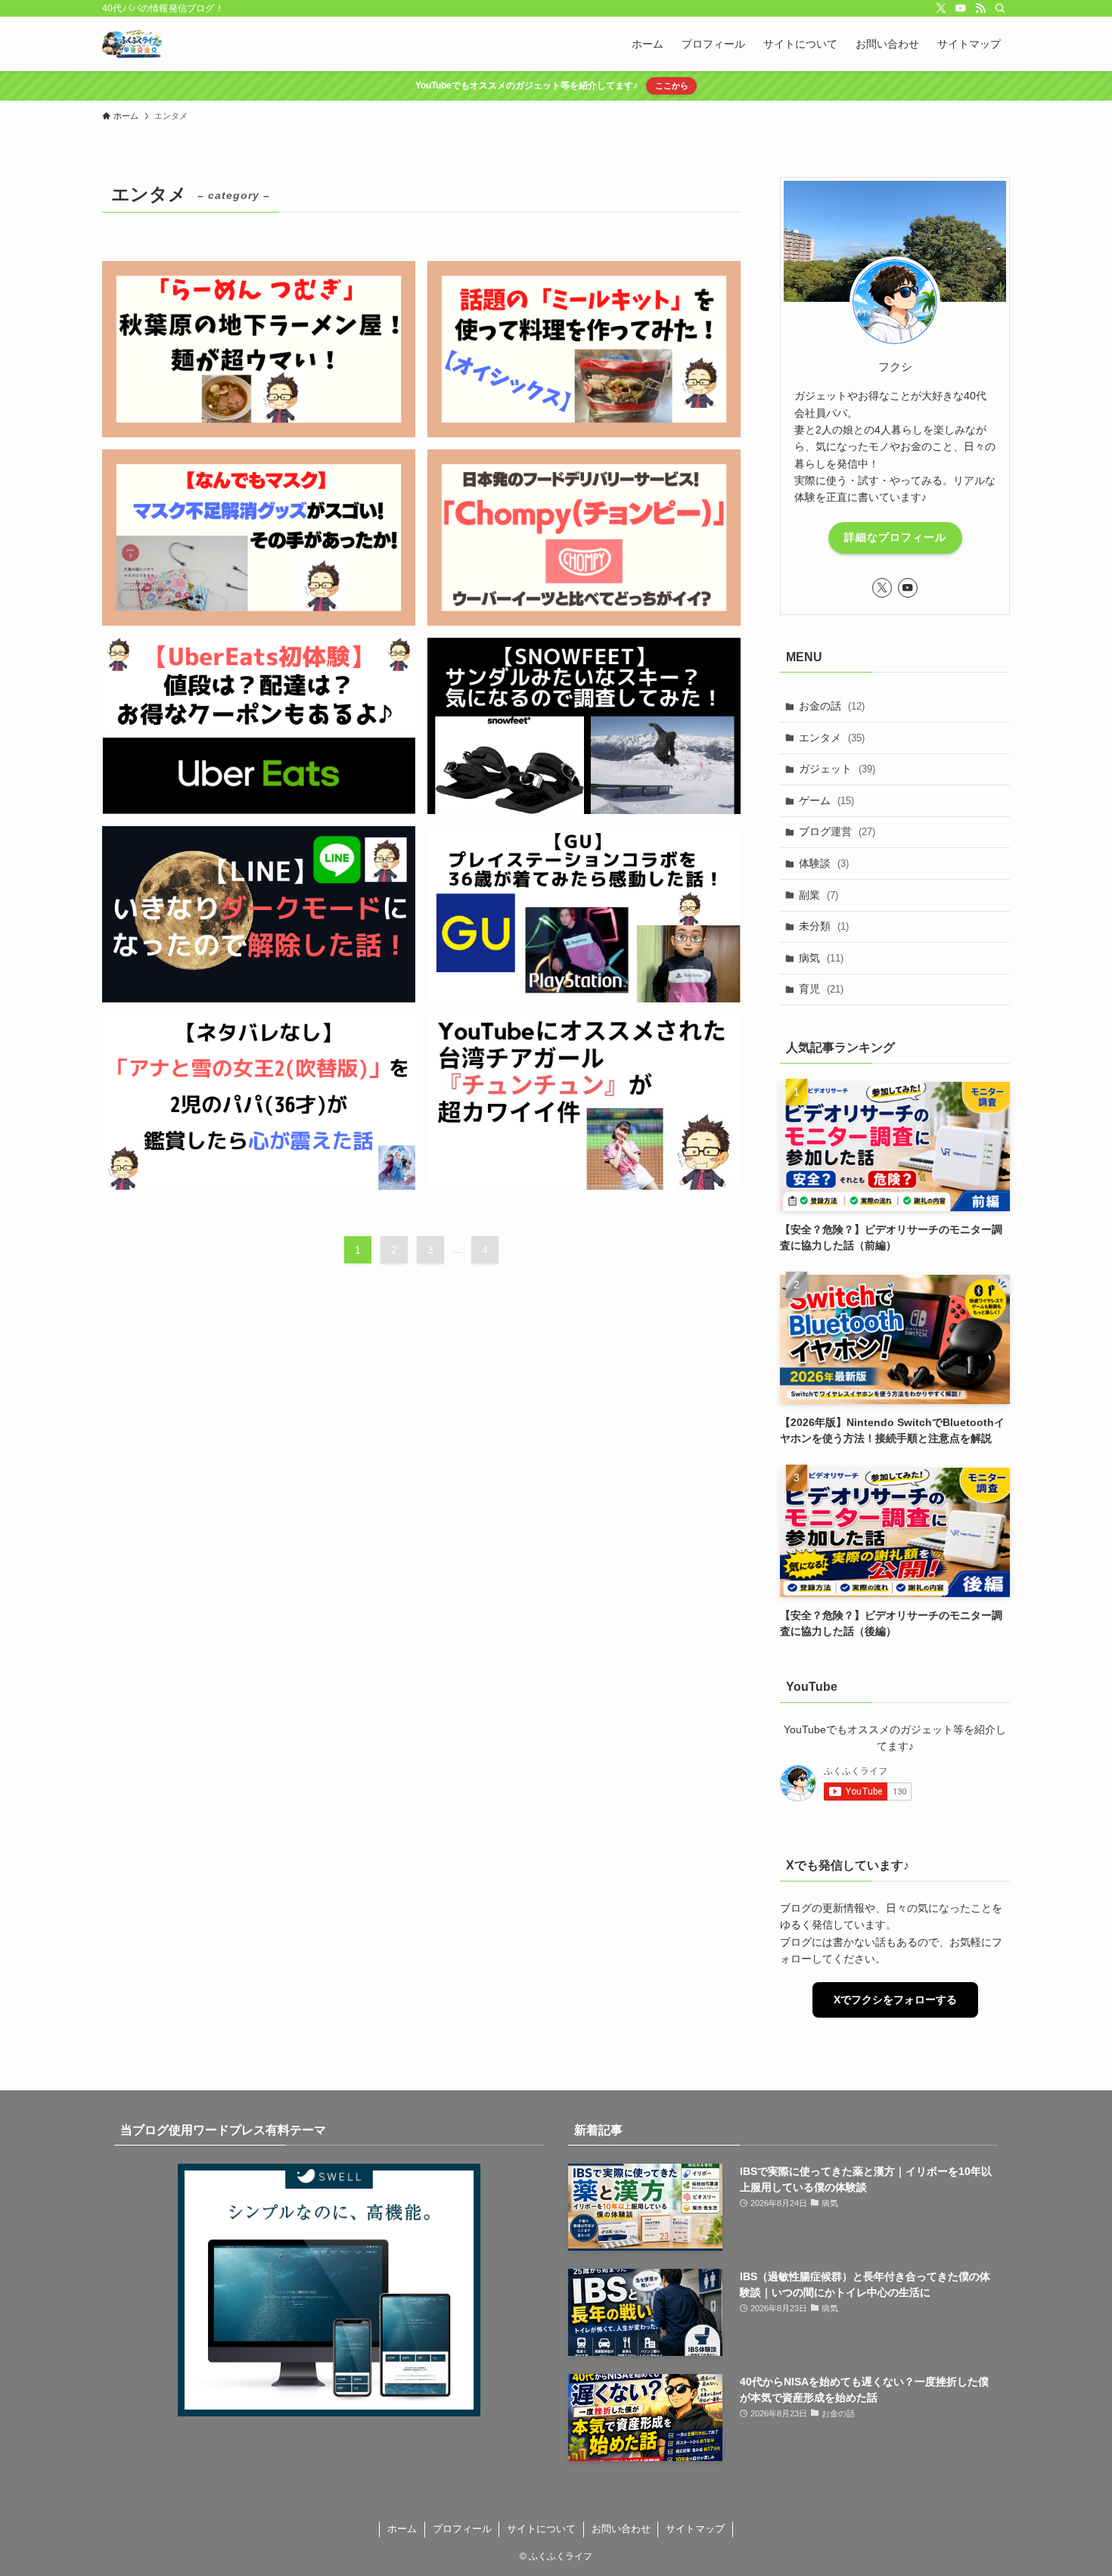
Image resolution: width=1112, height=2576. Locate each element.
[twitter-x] (941, 8)
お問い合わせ (621, 2529)
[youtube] (961, 8)
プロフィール (462, 2529)
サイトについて (541, 2529)
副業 (818, 895)
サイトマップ (695, 2529)
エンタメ (832, 738)
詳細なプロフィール (895, 537)
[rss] (980, 8)
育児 (821, 989)
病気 (821, 958)
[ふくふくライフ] (132, 44)
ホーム (402, 2529)
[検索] (1000, 8)
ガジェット (837, 769)
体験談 (824, 863)
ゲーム (826, 800)
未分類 (824, 926)
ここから (672, 85)
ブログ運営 (837, 831)
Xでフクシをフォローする (895, 2000)
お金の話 (832, 706)
